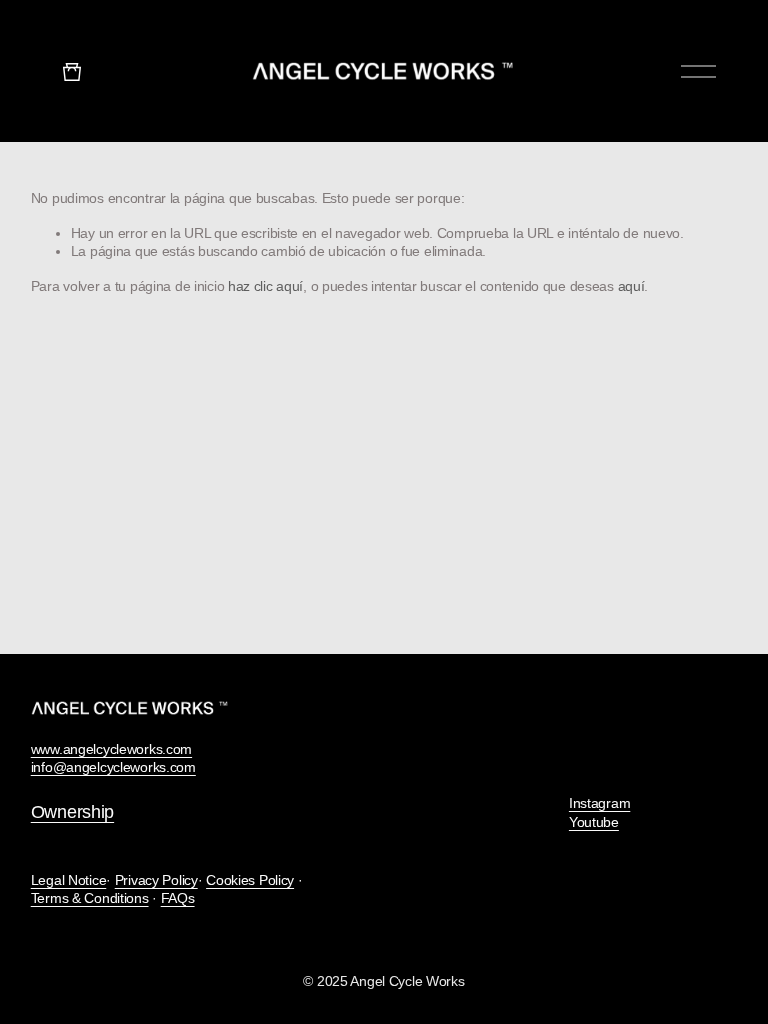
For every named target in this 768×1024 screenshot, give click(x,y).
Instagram (599, 803)
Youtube (594, 822)
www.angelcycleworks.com (111, 749)
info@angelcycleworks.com (113, 767)
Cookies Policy (250, 880)
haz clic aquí (265, 286)
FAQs (178, 898)
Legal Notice (69, 880)
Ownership (72, 812)
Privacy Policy (156, 880)
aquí (631, 286)
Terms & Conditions (90, 898)
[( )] (72, 70)
